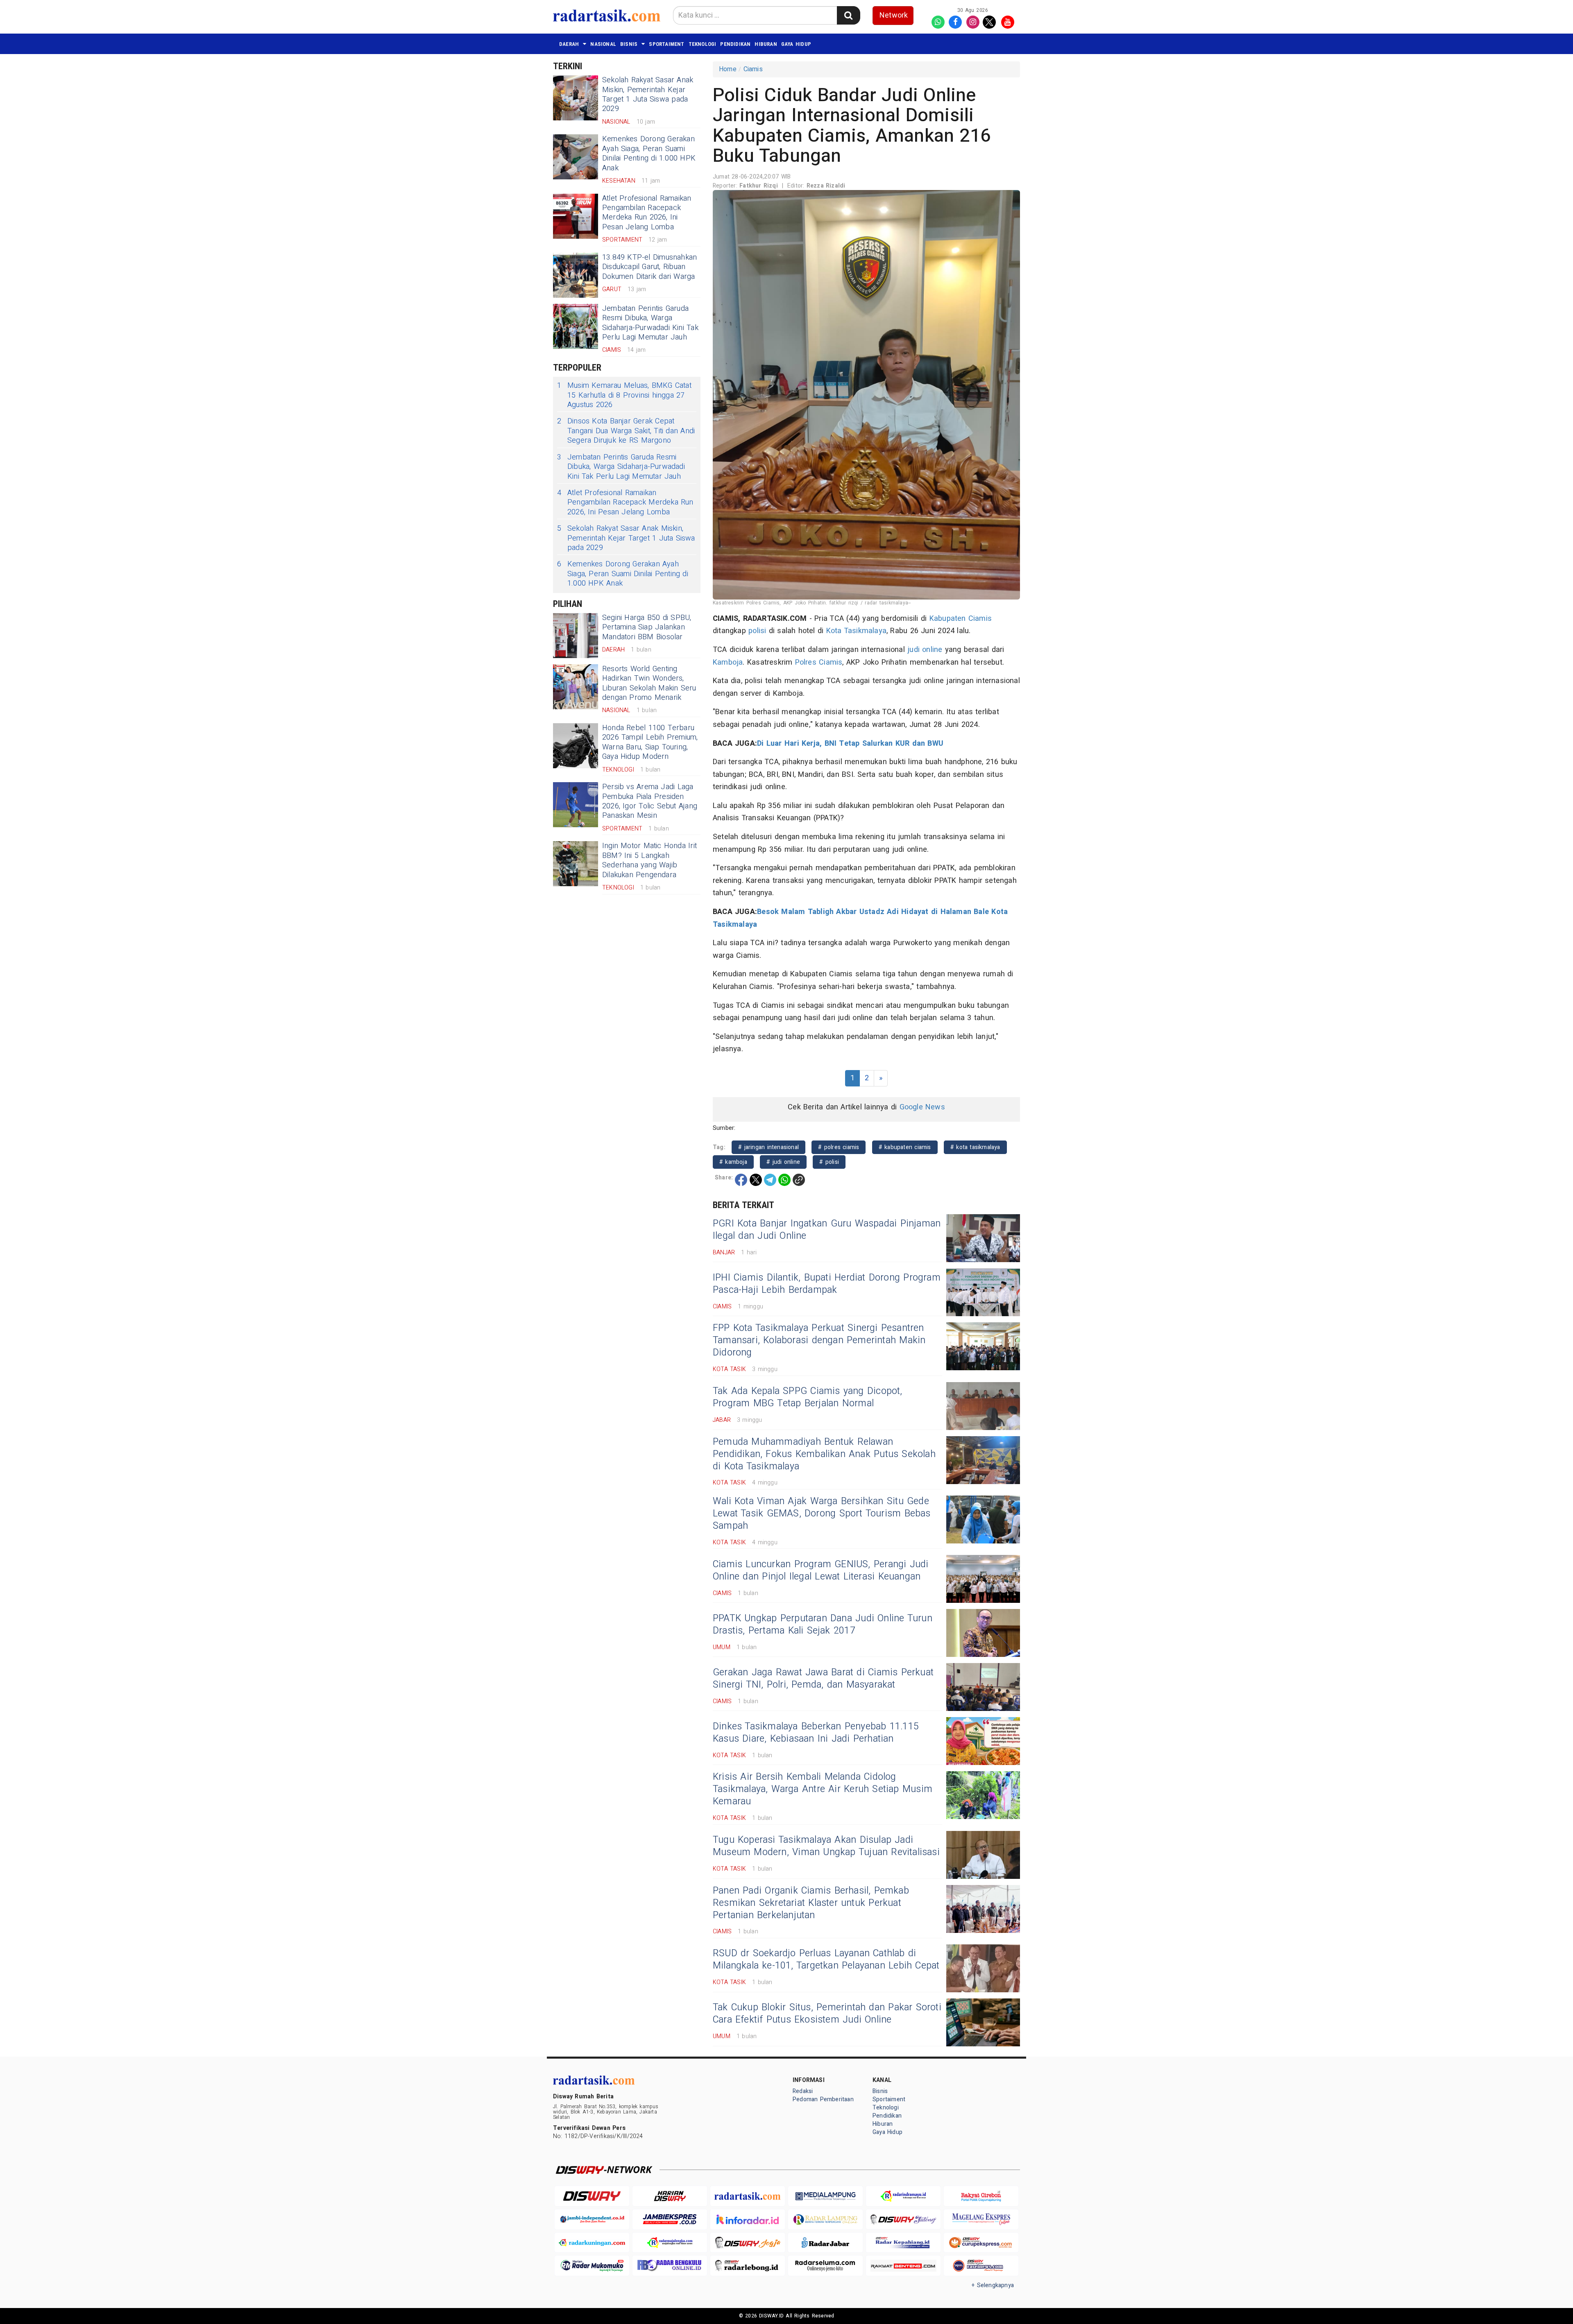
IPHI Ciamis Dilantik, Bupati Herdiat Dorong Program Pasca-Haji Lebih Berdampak (827, 1284)
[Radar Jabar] (825, 2243)
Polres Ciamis (819, 662)
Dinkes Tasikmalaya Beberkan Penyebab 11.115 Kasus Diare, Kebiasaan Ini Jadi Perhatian (816, 1733)
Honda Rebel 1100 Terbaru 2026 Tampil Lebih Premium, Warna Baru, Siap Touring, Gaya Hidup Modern (650, 742)
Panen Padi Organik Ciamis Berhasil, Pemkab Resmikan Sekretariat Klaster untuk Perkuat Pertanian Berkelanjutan (811, 1903)
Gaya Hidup (796, 44)
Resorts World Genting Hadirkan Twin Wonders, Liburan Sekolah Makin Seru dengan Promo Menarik (649, 683)
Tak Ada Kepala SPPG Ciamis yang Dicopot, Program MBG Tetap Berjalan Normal (808, 1397)
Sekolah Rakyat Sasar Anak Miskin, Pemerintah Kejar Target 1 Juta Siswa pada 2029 (648, 94)
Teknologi (703, 44)
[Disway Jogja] (748, 2243)
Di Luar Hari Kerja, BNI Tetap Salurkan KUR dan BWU (850, 743)
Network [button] (894, 15)
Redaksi (803, 2091)
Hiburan (766, 44)
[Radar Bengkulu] (670, 2266)
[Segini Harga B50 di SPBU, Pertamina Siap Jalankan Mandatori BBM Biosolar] (576, 636)
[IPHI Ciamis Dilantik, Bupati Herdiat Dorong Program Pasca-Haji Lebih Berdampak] (983, 1292)
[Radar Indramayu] (903, 2196)
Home (728, 69)
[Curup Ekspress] (981, 2243)
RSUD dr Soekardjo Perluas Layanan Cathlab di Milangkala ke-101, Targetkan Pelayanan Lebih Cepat (826, 1960)
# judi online (783, 1162)
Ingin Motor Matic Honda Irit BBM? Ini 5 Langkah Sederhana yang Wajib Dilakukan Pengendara (649, 860)
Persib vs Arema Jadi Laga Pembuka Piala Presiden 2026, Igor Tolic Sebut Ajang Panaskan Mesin (650, 801)
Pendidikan (735, 44)
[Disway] (592, 2196)
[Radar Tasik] (748, 2196)
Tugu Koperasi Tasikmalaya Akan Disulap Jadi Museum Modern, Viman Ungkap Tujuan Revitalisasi (826, 1846)
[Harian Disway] (670, 2196)
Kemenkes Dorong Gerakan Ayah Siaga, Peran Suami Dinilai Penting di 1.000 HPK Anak (649, 153)
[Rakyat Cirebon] (981, 2196)
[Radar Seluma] (825, 2266)
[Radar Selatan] (981, 2266)
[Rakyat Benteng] (903, 2266)
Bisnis (629, 44)
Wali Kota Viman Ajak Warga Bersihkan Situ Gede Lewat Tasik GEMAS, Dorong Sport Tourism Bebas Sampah (822, 1514)
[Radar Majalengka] (670, 2243)
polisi (757, 631)
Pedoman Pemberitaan (823, 2099)
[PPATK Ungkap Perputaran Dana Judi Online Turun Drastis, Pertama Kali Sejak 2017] (983, 1633)
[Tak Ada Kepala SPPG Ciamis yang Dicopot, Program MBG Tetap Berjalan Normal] (983, 1406)
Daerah (569, 44)
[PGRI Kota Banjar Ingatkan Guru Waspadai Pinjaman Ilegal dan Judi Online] (983, 1238)
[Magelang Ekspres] (981, 2219)
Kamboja (728, 662)
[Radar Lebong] (748, 2266)
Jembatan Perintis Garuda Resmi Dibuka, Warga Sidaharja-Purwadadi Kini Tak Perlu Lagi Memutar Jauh (650, 323)
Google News (922, 1107)
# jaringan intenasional (768, 1147)
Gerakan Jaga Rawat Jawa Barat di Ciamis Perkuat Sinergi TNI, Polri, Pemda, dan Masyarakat (823, 1679)
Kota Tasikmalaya (856, 631)
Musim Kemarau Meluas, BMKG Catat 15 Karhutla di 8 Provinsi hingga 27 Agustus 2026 (624, 395)
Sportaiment (666, 44)
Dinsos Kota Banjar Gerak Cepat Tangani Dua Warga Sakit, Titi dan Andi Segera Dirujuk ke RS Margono (626, 431)
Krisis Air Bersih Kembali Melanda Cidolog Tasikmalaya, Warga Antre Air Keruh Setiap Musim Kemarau (823, 1789)
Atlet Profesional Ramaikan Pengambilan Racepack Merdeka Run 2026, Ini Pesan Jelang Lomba (647, 213)
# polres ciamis (839, 1147)
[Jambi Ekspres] (670, 2219)
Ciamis (753, 69)
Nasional (603, 44)
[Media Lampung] (825, 2196)
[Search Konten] (848, 15)
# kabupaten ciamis (905, 1147)
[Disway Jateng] (903, 2219)
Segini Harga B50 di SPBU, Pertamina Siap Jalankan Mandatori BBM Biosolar (647, 627)
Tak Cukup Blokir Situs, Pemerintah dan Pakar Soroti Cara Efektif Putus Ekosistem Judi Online (827, 2014)
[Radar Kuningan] (592, 2243)
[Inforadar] (748, 2219)
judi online (925, 650)
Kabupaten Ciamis (961, 619)
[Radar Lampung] (825, 2219)
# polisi (829, 1162)
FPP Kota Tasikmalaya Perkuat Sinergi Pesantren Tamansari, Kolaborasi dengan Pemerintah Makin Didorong (819, 1340)
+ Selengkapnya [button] (993, 2285)
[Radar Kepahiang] (903, 2243)
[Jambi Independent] (592, 2219)
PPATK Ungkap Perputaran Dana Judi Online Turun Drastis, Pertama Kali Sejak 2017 (823, 1625)
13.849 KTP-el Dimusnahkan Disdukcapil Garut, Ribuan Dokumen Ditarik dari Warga (649, 267)
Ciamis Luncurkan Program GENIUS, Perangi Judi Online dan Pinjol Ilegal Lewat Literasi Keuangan (821, 1570)
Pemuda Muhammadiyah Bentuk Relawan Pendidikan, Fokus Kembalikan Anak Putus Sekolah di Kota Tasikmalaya (824, 1454)
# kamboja (733, 1162)
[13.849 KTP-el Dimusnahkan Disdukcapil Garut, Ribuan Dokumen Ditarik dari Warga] (576, 275)
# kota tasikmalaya (975, 1147)
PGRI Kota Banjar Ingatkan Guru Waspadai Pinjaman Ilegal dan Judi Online (827, 1230)
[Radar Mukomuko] (592, 2266)
